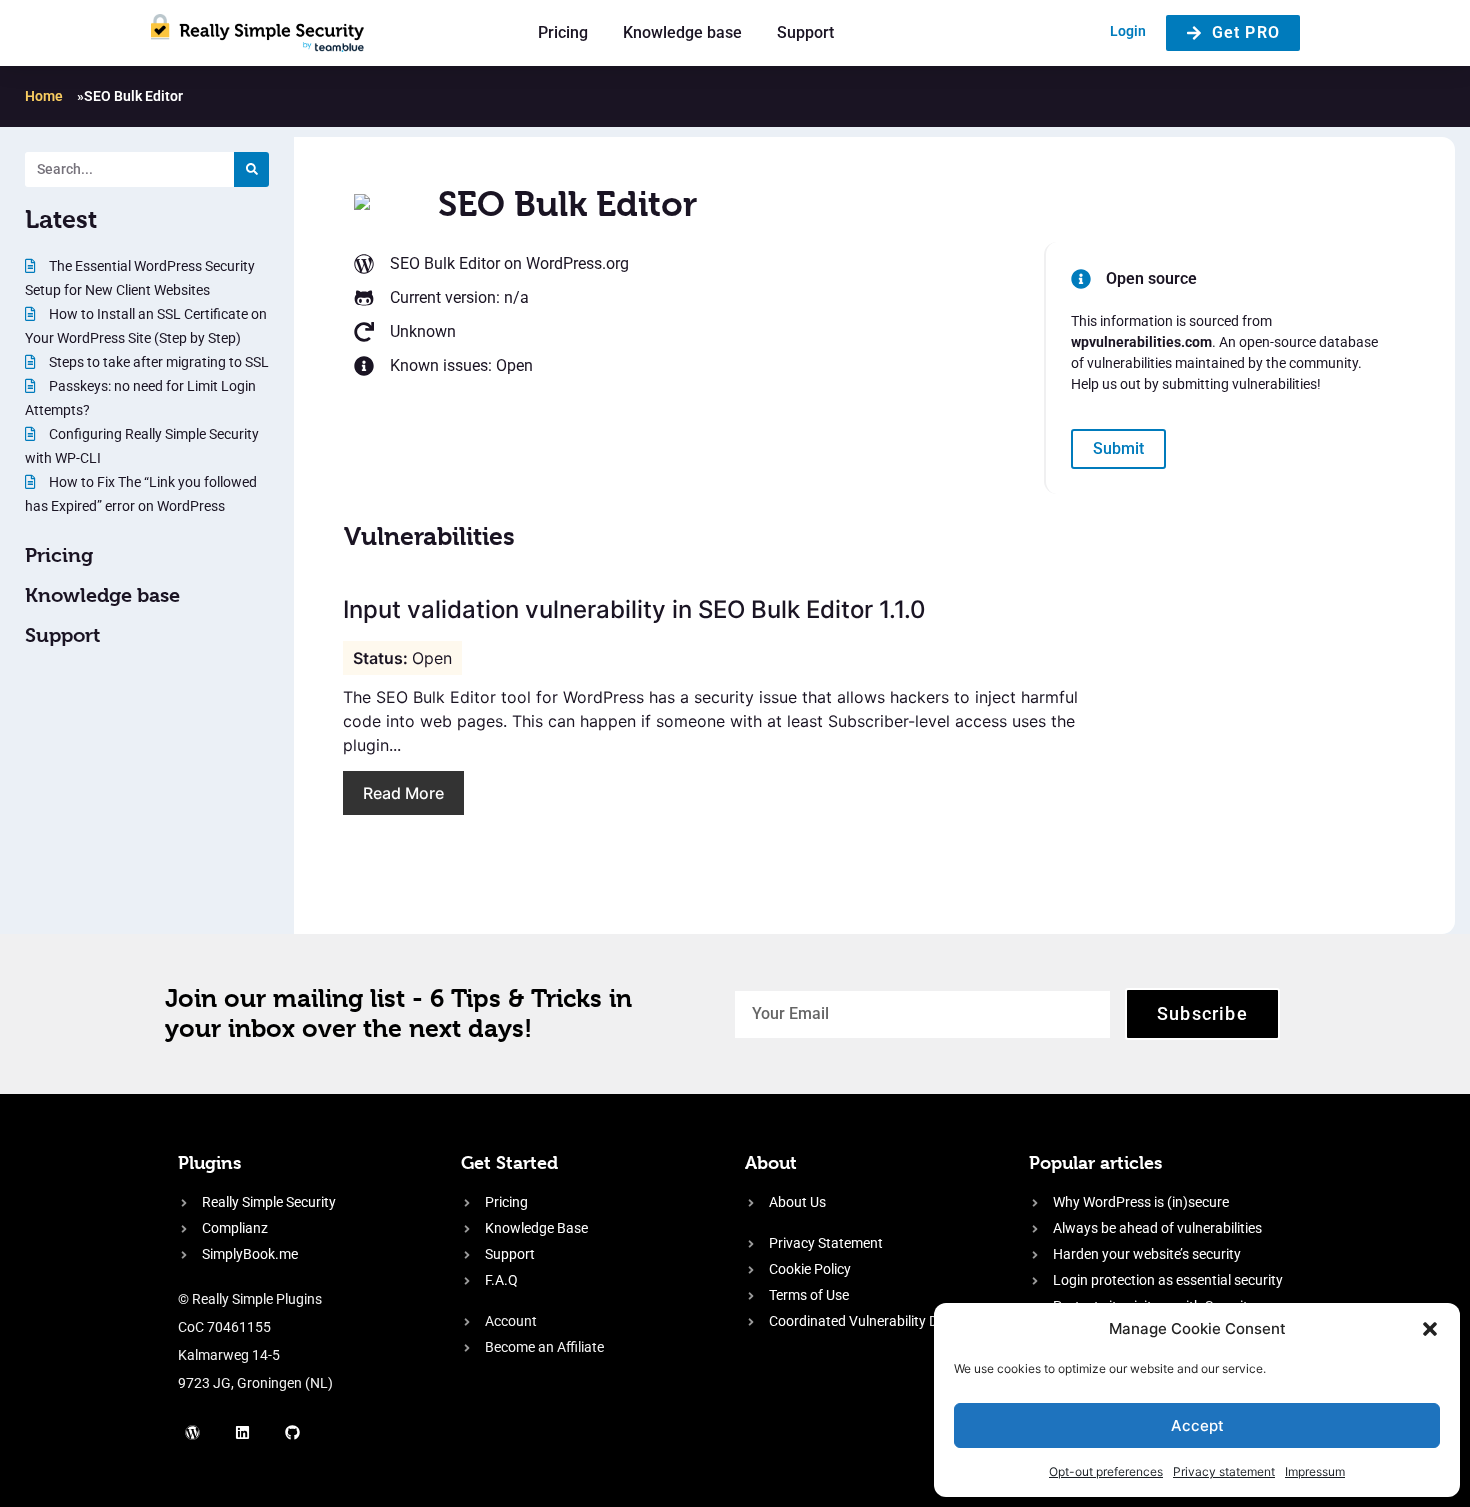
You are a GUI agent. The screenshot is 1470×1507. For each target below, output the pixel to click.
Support (805, 32)
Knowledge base (682, 32)
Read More (403, 793)
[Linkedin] (243, 1432)
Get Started (509, 1162)
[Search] (251, 169)
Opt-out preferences (1106, 1471)
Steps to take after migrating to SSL (157, 362)
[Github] (293, 1432)
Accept (1197, 1425)
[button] (1430, 1329)
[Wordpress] (193, 1432)
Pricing (563, 32)
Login (1128, 31)
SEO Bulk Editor (445, 263)
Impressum (1315, 1471)
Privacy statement (1224, 1471)
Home (44, 96)
